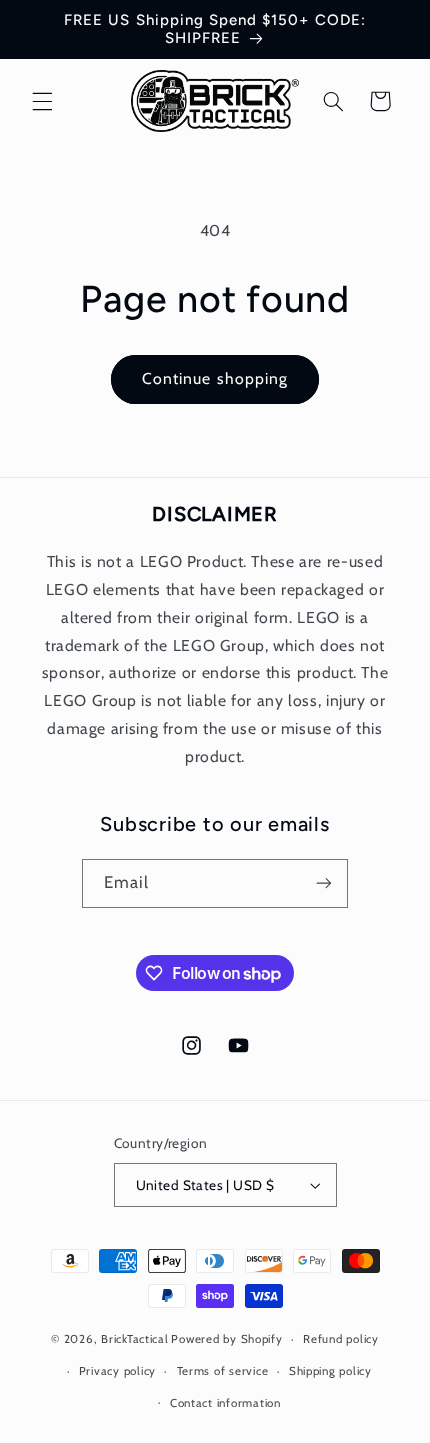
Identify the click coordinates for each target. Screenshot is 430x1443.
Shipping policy (330, 1371)
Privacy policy (117, 1371)
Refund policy (341, 1339)
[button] (42, 101)
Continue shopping (215, 378)
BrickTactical (135, 1339)
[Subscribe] (324, 883)
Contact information (225, 1403)
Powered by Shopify (226, 1339)
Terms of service (223, 1371)
